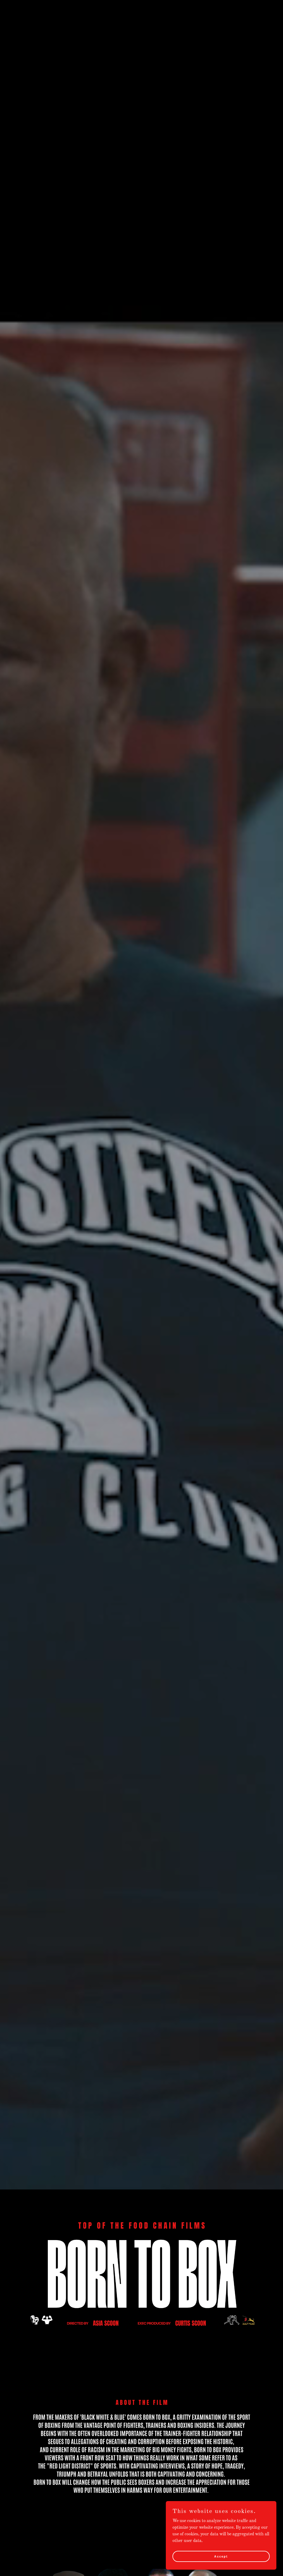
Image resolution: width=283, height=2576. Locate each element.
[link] (51, 13)
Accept (221, 2556)
